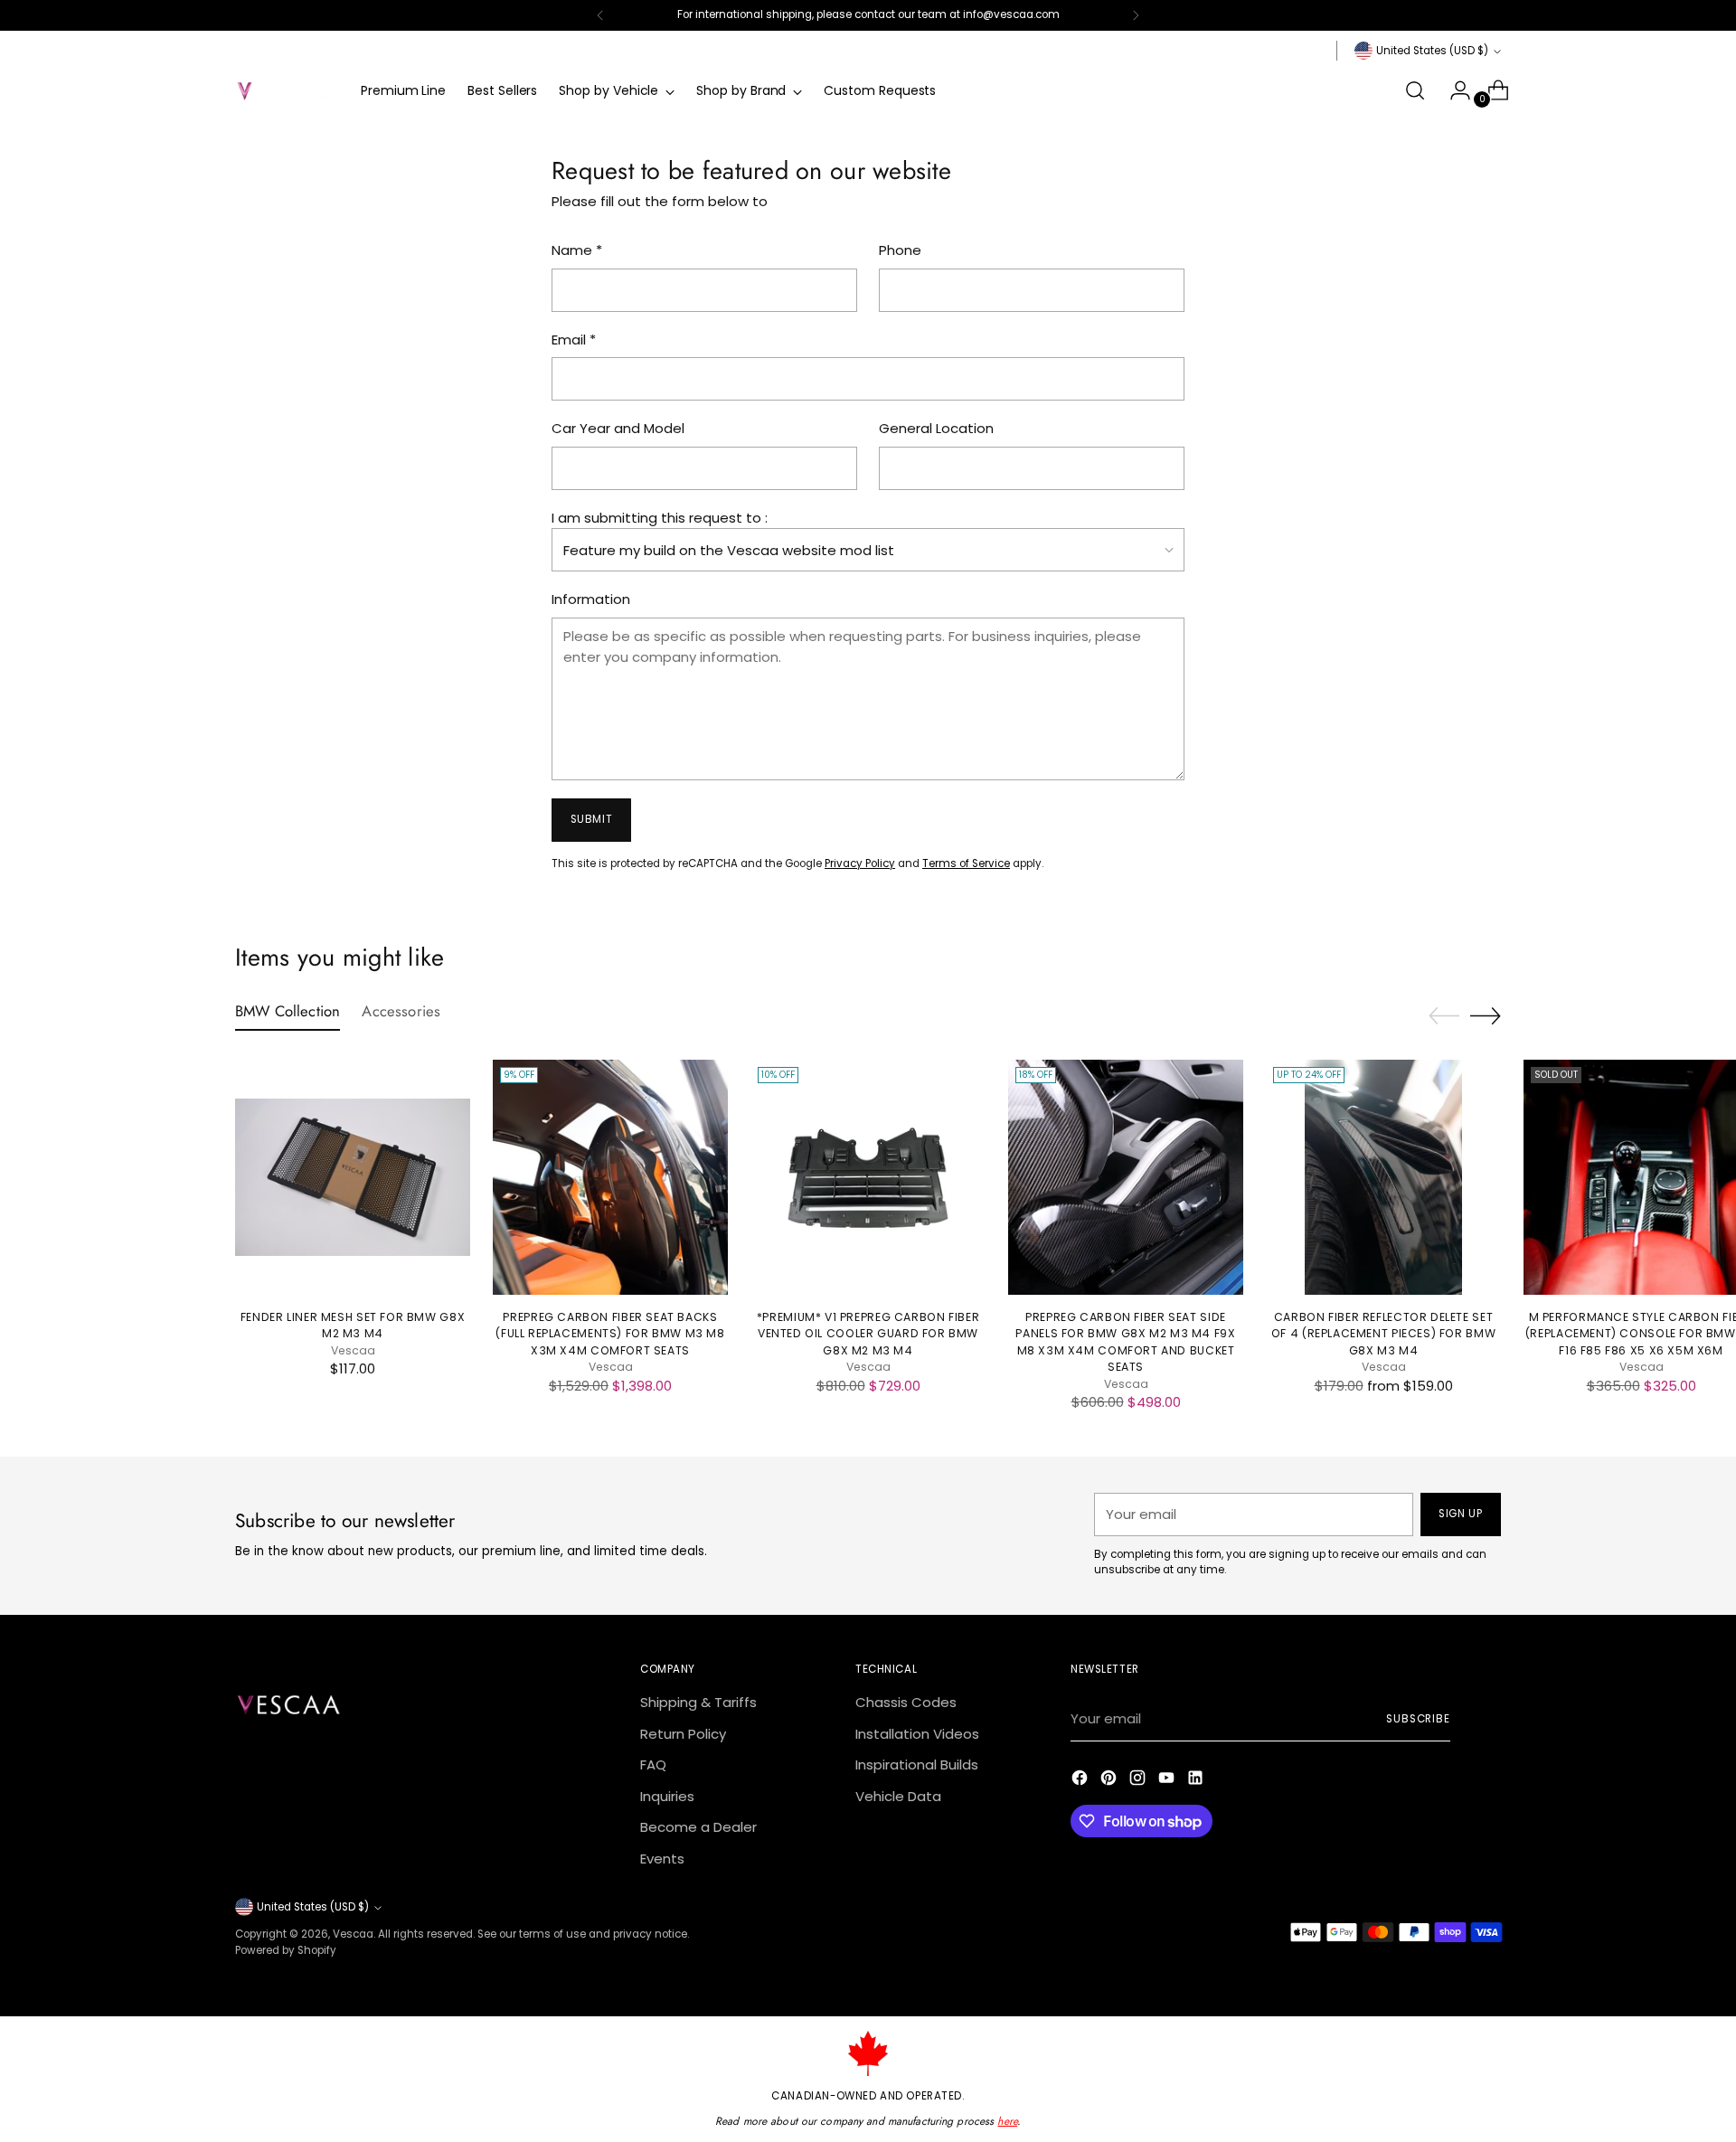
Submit (592, 819)
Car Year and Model (618, 428)
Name (577, 250)
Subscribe (1418, 1719)
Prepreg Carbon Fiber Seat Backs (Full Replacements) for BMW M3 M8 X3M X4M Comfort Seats (610, 1334)
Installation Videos (917, 1734)
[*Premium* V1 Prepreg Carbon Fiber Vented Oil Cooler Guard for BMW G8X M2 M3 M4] (868, 1177)
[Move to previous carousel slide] (1444, 1016)
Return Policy (683, 1734)
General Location (936, 428)
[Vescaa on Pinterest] (1110, 1781)
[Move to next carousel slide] (1486, 1015)
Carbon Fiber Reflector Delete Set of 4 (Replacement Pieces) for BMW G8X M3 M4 (1383, 1334)
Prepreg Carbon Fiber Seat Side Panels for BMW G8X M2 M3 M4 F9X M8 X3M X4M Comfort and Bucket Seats (1125, 1342)
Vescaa (353, 1934)
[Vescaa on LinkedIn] (1197, 1781)
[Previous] (600, 15)
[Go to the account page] (1453, 90)
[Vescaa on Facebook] (1081, 1781)
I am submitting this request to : (660, 518)
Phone (900, 250)
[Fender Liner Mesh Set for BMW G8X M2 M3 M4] (353, 1177)
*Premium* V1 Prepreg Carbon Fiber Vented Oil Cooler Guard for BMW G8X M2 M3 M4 (868, 1334)
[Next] (1136, 15)
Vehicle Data (898, 1796)
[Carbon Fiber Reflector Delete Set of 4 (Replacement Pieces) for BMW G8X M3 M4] (1383, 1177)
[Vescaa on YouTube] (1168, 1781)
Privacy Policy (860, 863)
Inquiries (667, 1796)
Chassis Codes (906, 1702)
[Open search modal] (1415, 90)
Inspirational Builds (917, 1765)
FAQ (653, 1765)
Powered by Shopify (286, 1950)
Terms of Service (966, 863)
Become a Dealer (698, 1827)
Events (662, 1859)
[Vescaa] (285, 90)
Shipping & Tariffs (698, 1702)
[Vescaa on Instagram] (1139, 1781)
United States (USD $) (1432, 51)
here (1007, 2121)
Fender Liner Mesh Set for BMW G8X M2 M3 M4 (353, 1325)
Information (591, 599)
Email (574, 340)
